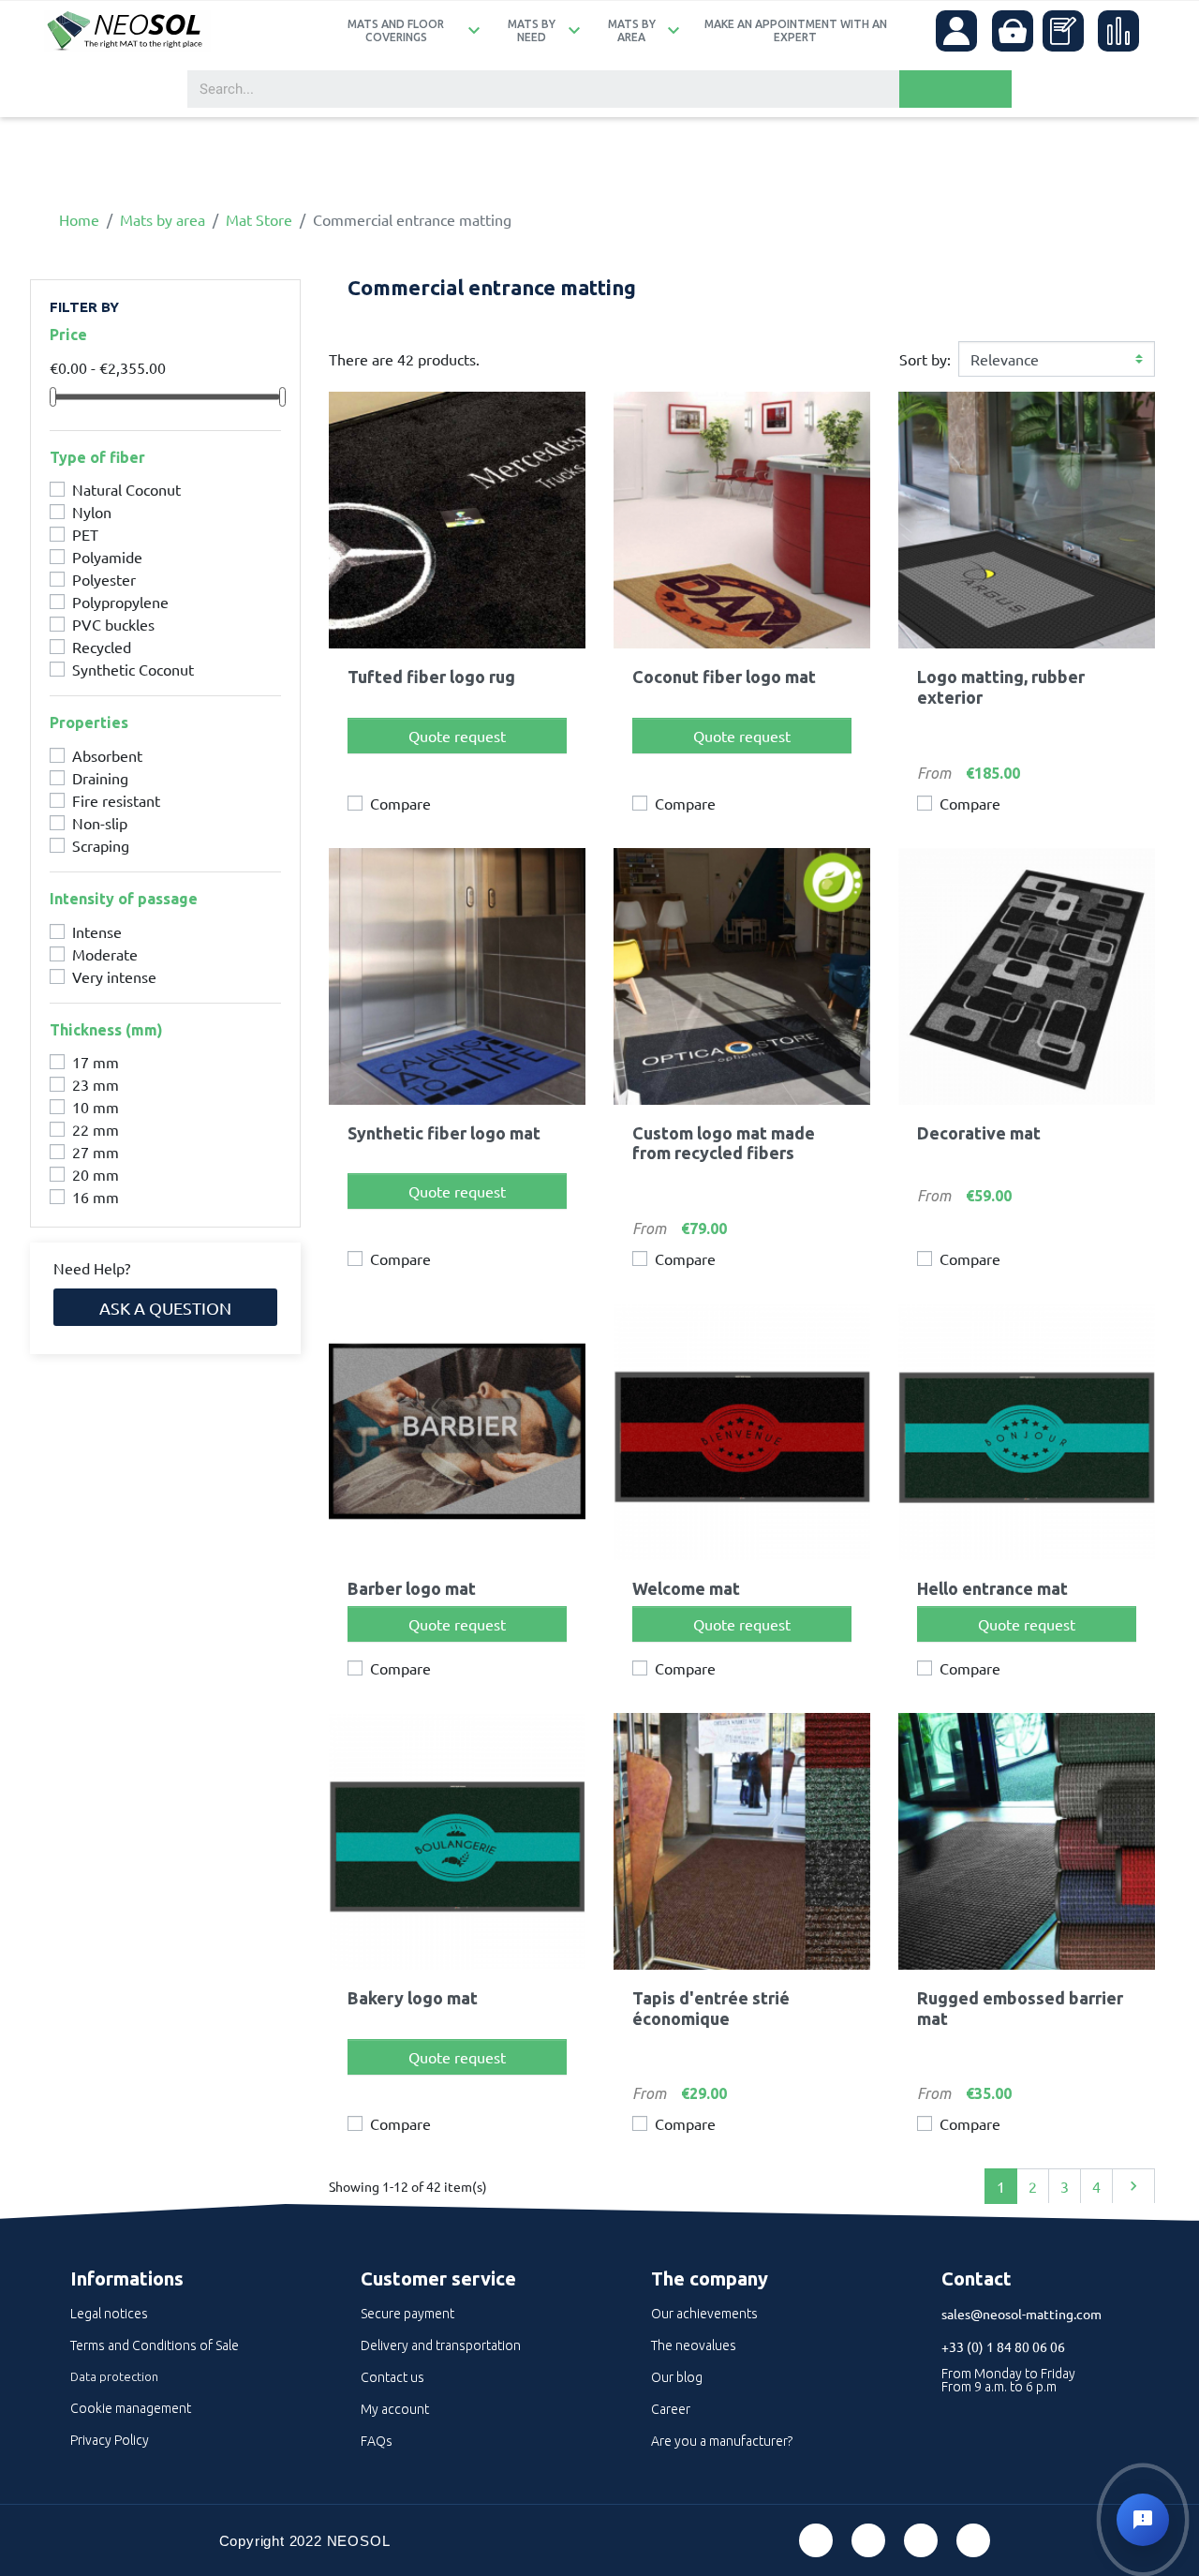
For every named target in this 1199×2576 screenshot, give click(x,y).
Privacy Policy (110, 2440)
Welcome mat (686, 1588)
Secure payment (407, 2314)
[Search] (955, 89)
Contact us (392, 2377)
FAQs (377, 2441)
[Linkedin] (921, 2540)
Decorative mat (979, 1133)
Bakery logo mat (413, 1998)
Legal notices (109, 2314)
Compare (400, 803)
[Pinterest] (868, 2540)
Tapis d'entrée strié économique (711, 2008)
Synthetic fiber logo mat (444, 1133)
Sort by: (925, 359)
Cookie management (131, 2408)
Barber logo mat (412, 1588)
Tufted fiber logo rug (431, 677)
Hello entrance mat (992, 1588)
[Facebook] (816, 2540)
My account (395, 2409)
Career (671, 2409)
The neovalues (694, 2345)
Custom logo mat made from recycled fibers (724, 1143)
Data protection (114, 2376)
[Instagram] (973, 2540)
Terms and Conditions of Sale (155, 2345)
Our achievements (704, 2314)
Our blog (677, 2377)
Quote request (457, 736)
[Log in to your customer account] (956, 31)
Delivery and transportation (441, 2345)
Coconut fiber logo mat (724, 677)
